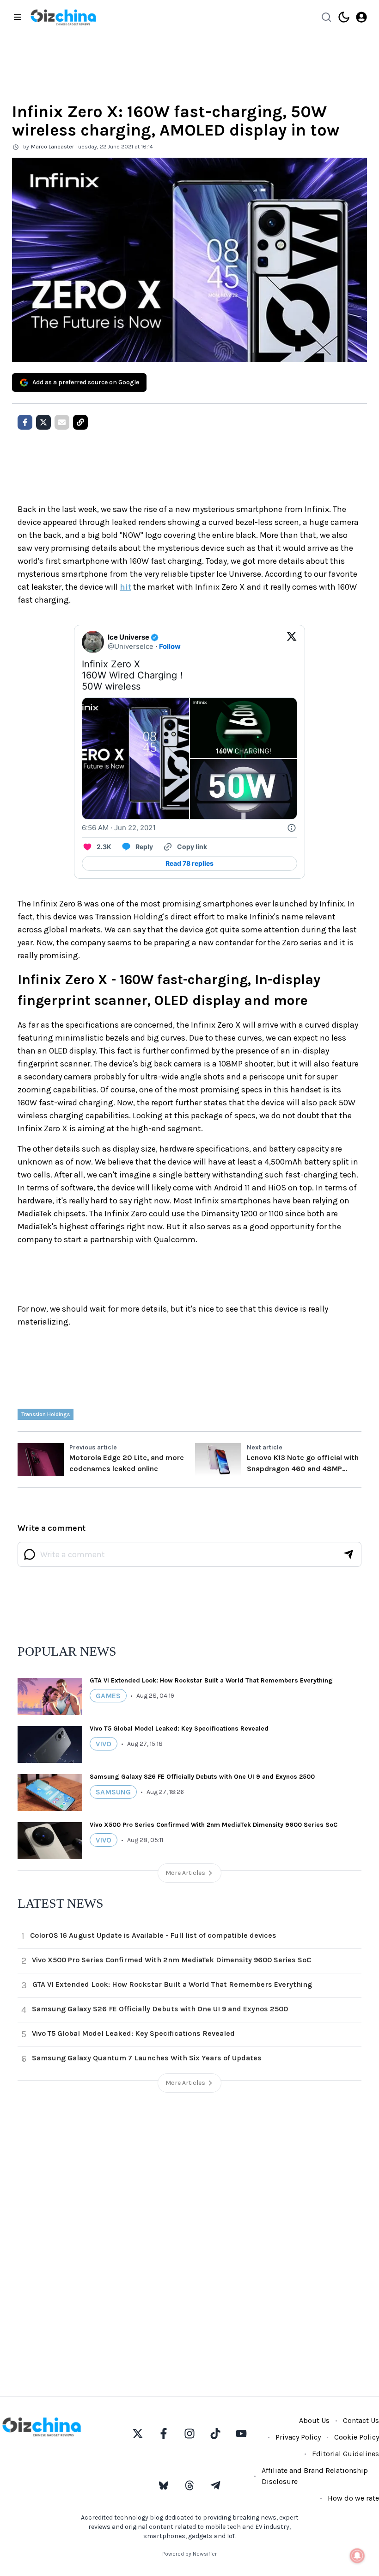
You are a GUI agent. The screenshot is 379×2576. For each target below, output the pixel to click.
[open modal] (361, 17)
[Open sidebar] (18, 17)
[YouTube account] (241, 2434)
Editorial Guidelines (345, 2454)
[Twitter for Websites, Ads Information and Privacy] (292, 828)
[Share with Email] (62, 422)
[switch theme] (344, 17)
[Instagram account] (189, 2434)
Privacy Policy (298, 2437)
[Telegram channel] (215, 2485)
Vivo (104, 1744)
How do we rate (353, 2498)
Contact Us (361, 2420)
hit (125, 587)
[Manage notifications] (357, 2556)
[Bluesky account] (164, 2485)
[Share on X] (43, 422)
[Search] (326, 17)
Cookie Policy (357, 2437)
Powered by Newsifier (189, 2554)
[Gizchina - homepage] (63, 17)
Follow (170, 646)
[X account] (138, 2434)
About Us (314, 2420)
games (108, 1696)
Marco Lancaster (52, 147)
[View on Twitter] (292, 642)
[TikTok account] (215, 2434)
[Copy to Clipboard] (80, 422)
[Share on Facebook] (25, 422)
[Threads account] (189, 2485)
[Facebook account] (164, 2434)
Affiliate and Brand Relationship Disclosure (315, 2476)
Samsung (113, 1792)
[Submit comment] (348, 1554)
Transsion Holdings (46, 1414)
